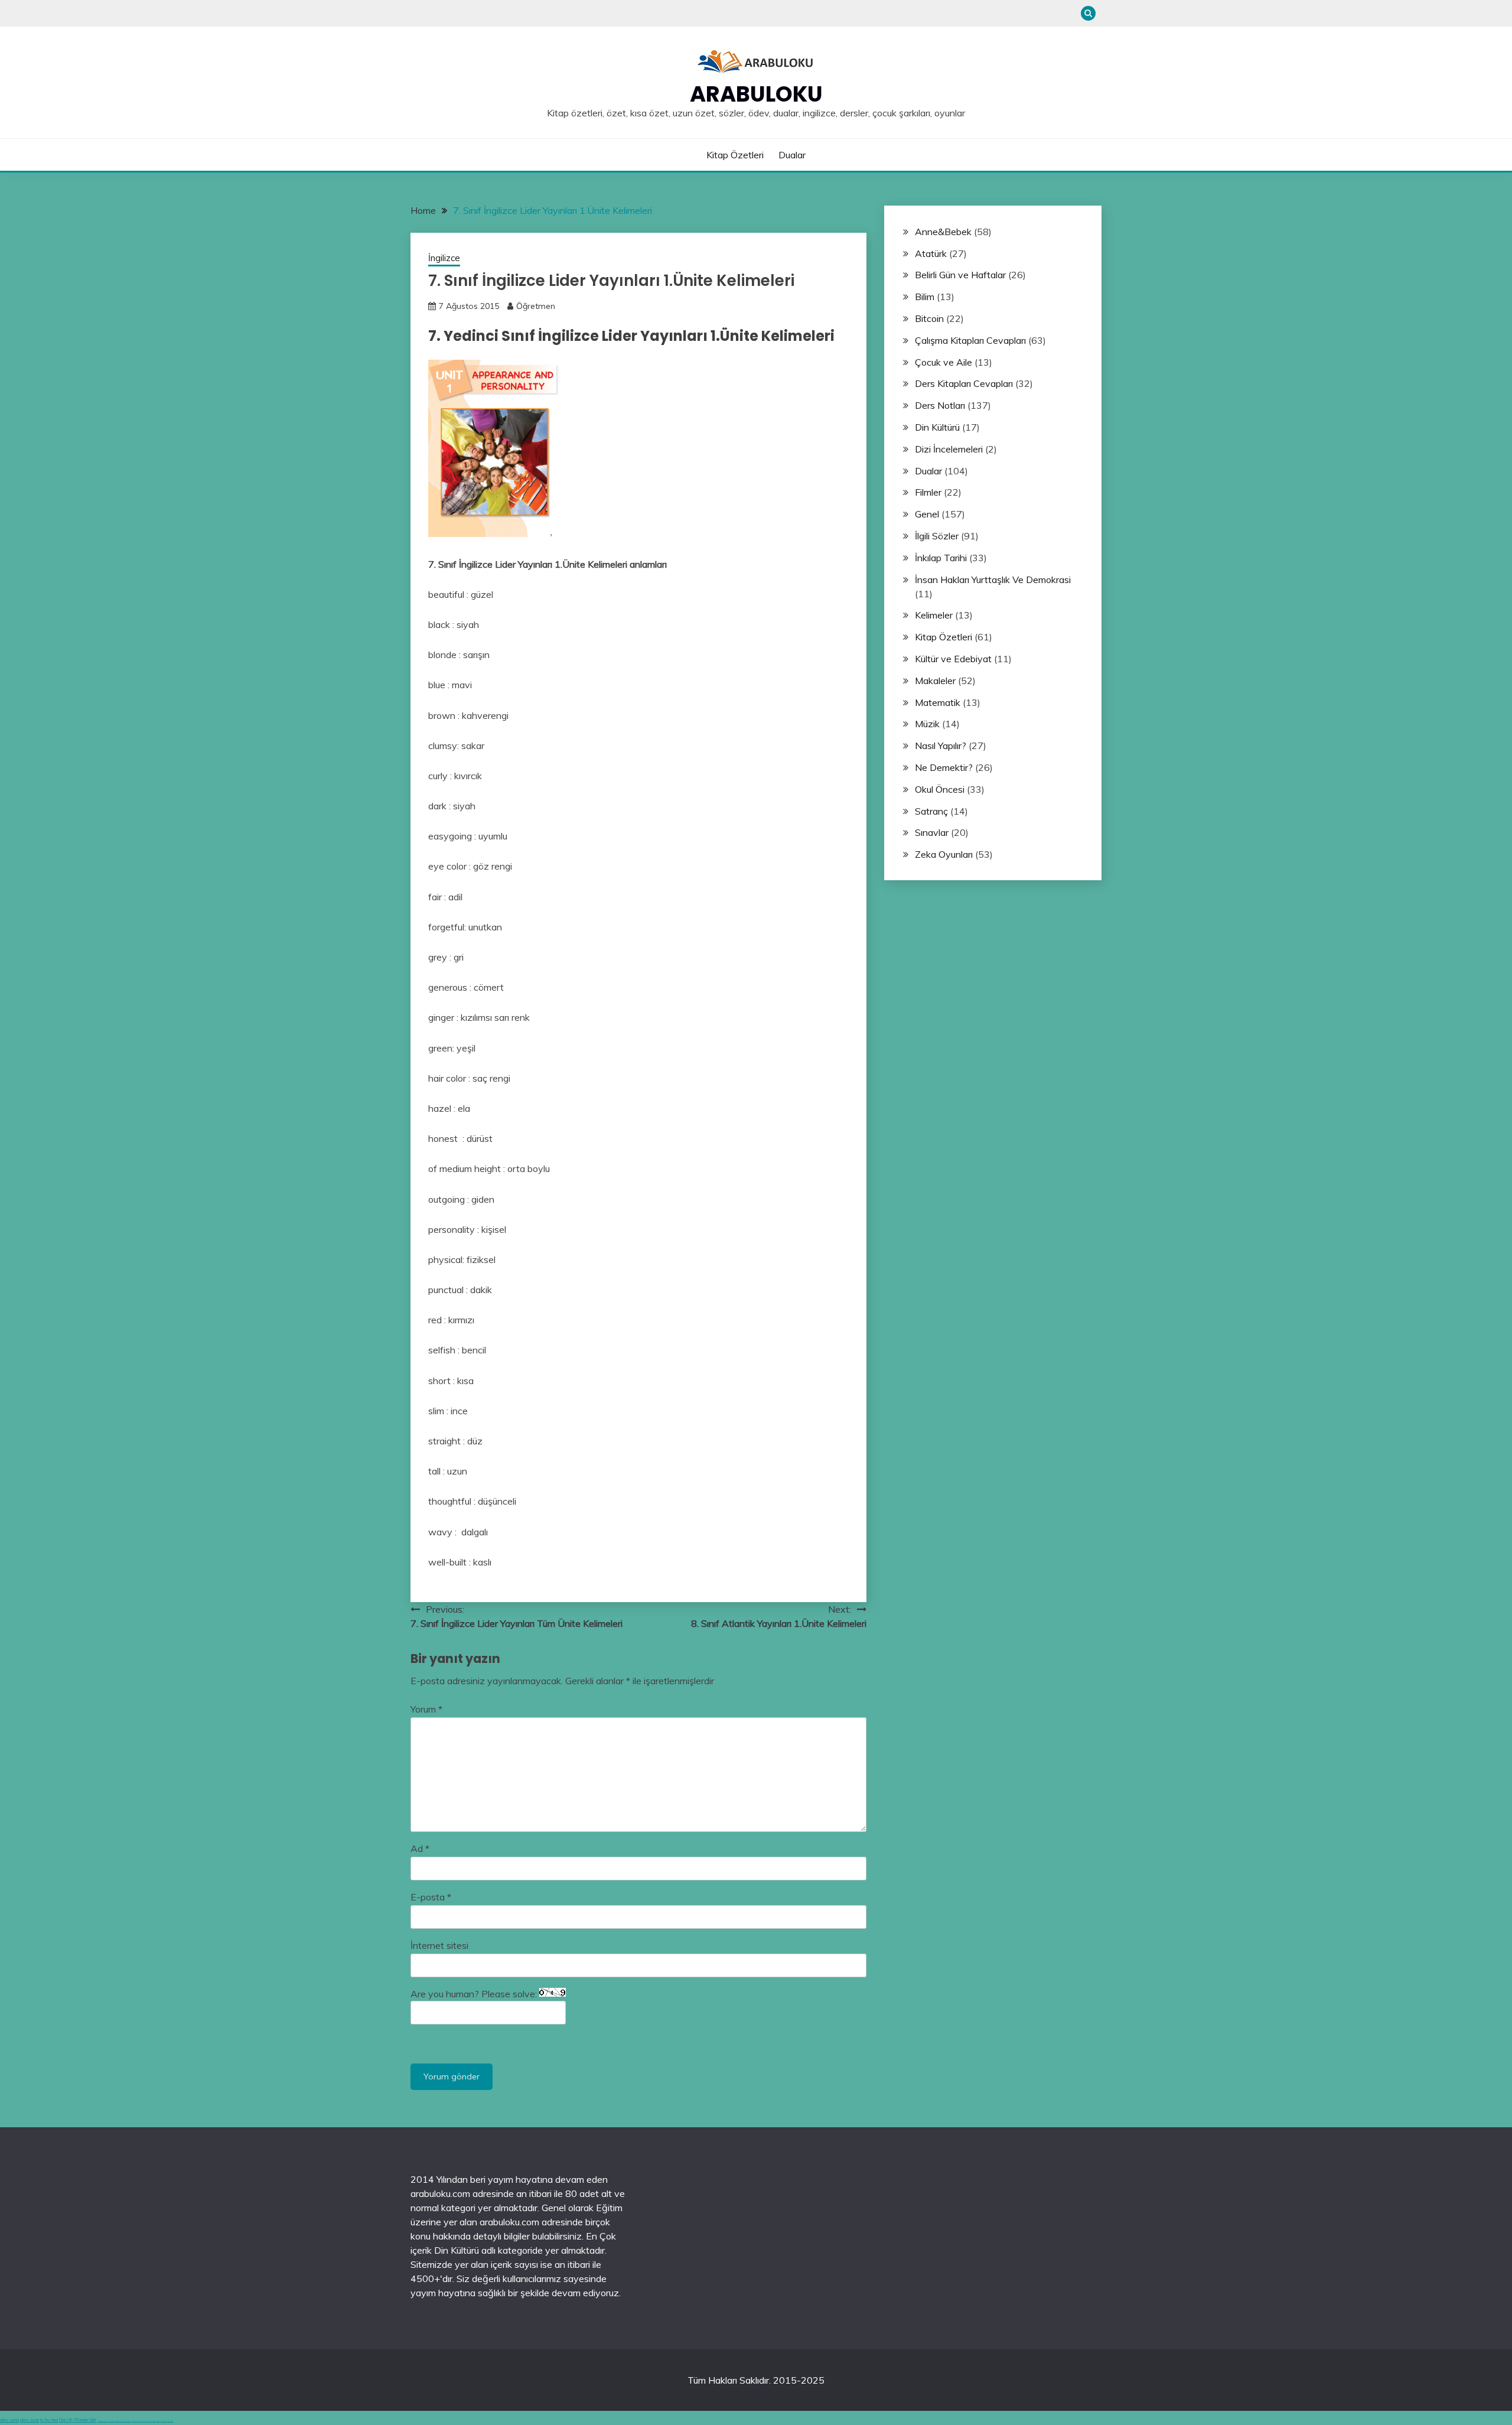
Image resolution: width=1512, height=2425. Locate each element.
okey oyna (9, 2420)
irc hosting (49, 2420)
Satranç (931, 811)
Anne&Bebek (943, 232)
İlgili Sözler (937, 536)
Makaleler (935, 681)
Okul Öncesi (940, 789)
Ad (420, 1848)
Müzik (927, 724)
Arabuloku (756, 94)
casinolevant (135, 2421)
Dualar (792, 155)
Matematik (938, 702)
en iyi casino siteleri (102, 2421)
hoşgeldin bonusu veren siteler (123, 2421)
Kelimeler (934, 615)
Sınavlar (932, 832)
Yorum (426, 1709)
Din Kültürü (937, 427)
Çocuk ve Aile (944, 362)
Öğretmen (536, 306)
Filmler (928, 492)
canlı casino (111, 2421)
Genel (927, 514)
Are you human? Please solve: (475, 1994)
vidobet (154, 2421)
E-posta (431, 1897)
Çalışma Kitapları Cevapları (970, 340)
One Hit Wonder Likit (78, 2420)
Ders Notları (940, 405)
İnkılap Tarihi (941, 558)
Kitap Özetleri (735, 155)
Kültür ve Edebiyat (953, 659)
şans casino (149, 2421)
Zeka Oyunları (944, 854)
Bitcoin (929, 318)
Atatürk (931, 253)
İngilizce (444, 258)
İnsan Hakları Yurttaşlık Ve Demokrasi (993, 580)
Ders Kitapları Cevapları (964, 383)
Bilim (925, 297)
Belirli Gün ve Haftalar (960, 275)
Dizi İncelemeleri (949, 449)
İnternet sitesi (439, 1945)
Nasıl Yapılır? (941, 746)
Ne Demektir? (944, 767)
